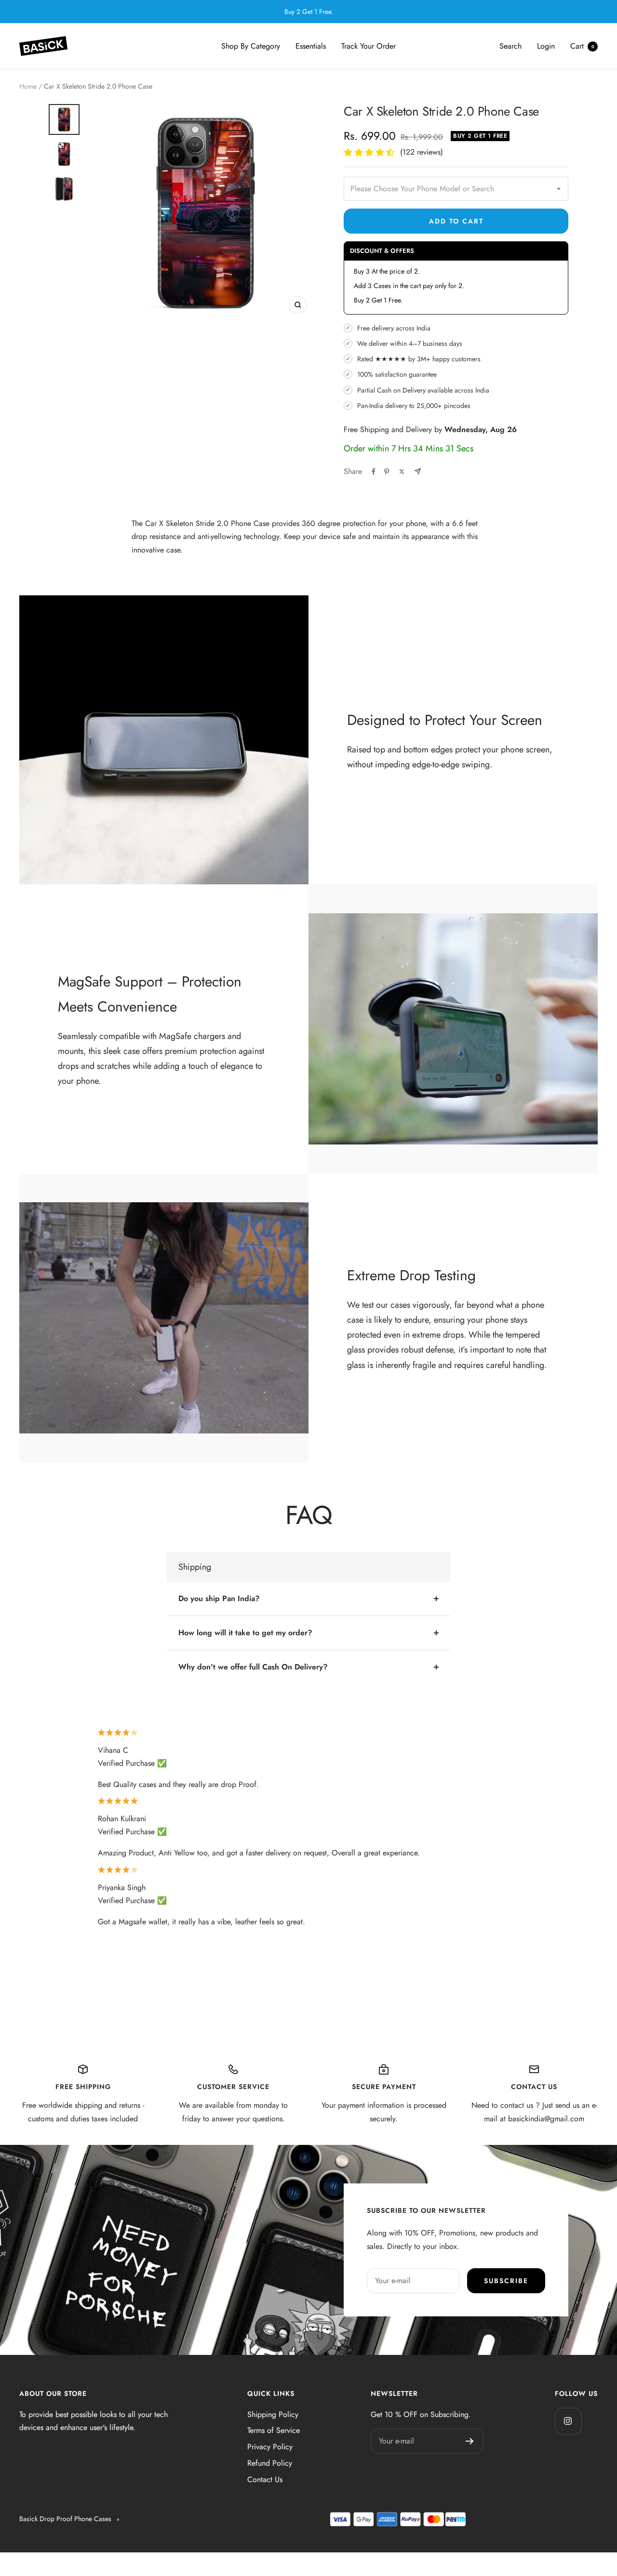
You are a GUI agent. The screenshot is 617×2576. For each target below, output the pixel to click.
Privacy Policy (270, 2447)
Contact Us (265, 2479)
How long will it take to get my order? (245, 1633)
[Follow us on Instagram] (568, 2421)
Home (28, 86)
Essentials (311, 46)
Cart (582, 46)
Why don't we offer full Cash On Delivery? (253, 1667)
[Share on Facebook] (374, 472)
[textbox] (456, 189)
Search (510, 46)
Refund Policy (270, 2463)
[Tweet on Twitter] (402, 472)
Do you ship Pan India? (219, 1598)
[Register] (470, 2441)
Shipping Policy (273, 2414)
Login (546, 46)
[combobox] (456, 189)
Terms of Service (274, 2430)
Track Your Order (369, 46)
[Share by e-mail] (418, 471)
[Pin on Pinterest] (387, 472)
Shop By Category (251, 46)
